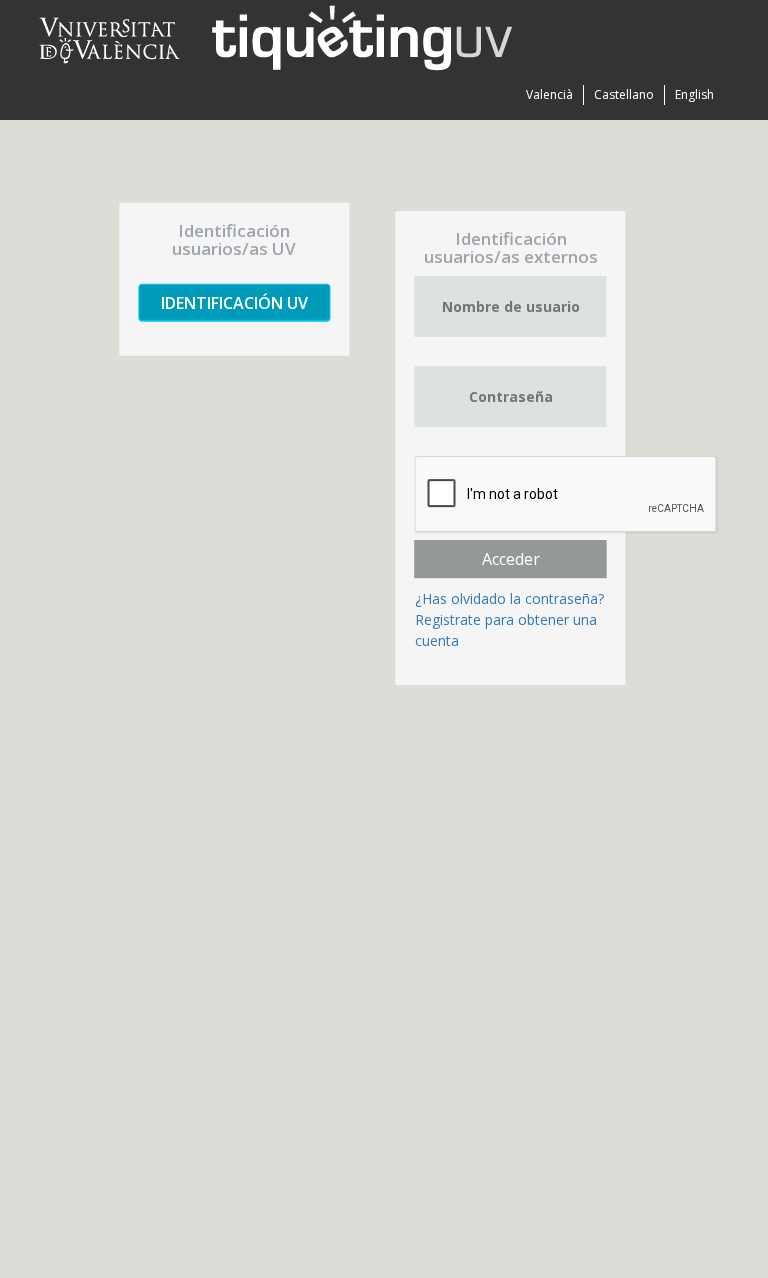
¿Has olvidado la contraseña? (509, 598)
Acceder (511, 559)
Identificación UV (234, 303)
